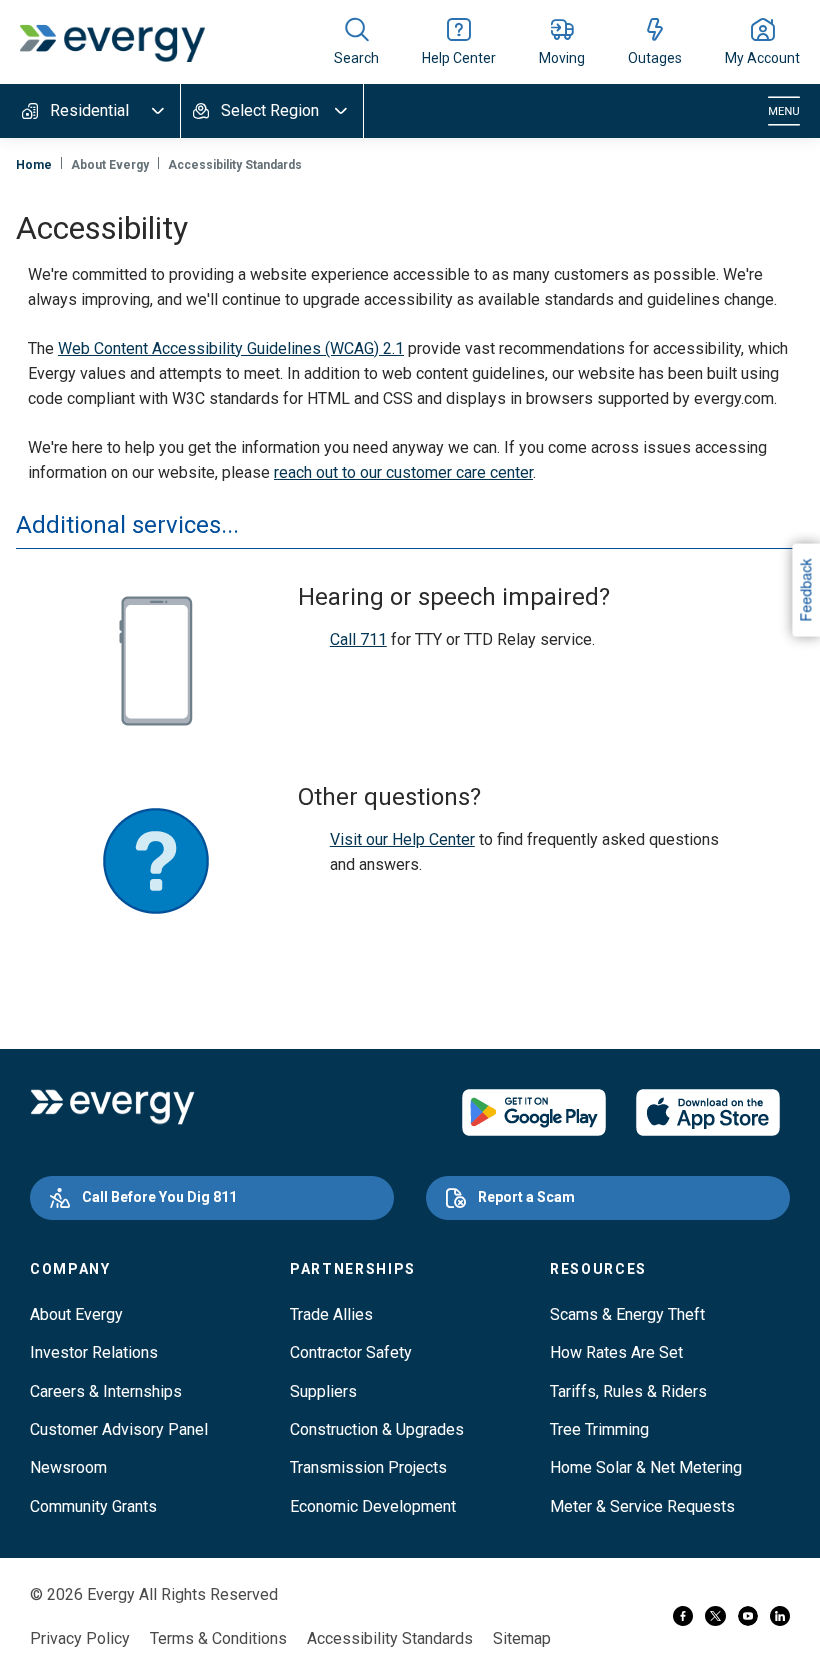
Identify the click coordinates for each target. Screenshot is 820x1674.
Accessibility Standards (390, 1638)
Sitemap (522, 1638)
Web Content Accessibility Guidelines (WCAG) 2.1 (231, 348)
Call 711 (358, 639)
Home (34, 165)
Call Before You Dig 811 (159, 1197)
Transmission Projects (368, 1467)
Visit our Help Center (402, 839)
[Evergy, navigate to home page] (112, 42)
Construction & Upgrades (377, 1429)
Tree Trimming (599, 1429)
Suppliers (323, 1391)
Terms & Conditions (218, 1638)
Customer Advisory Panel (119, 1429)
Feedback (805, 589)
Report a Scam (526, 1197)
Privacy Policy (80, 1638)
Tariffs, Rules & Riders (628, 1391)
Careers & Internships (106, 1391)
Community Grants (93, 1506)
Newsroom (68, 1467)
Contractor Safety (351, 1352)
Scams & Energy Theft (627, 1314)
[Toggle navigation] (784, 111)
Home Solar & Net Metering (646, 1467)
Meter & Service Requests (642, 1506)
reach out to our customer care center (403, 472)
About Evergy (76, 1314)
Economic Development (373, 1506)
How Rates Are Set (616, 1352)
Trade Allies (331, 1314)
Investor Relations (94, 1352)
